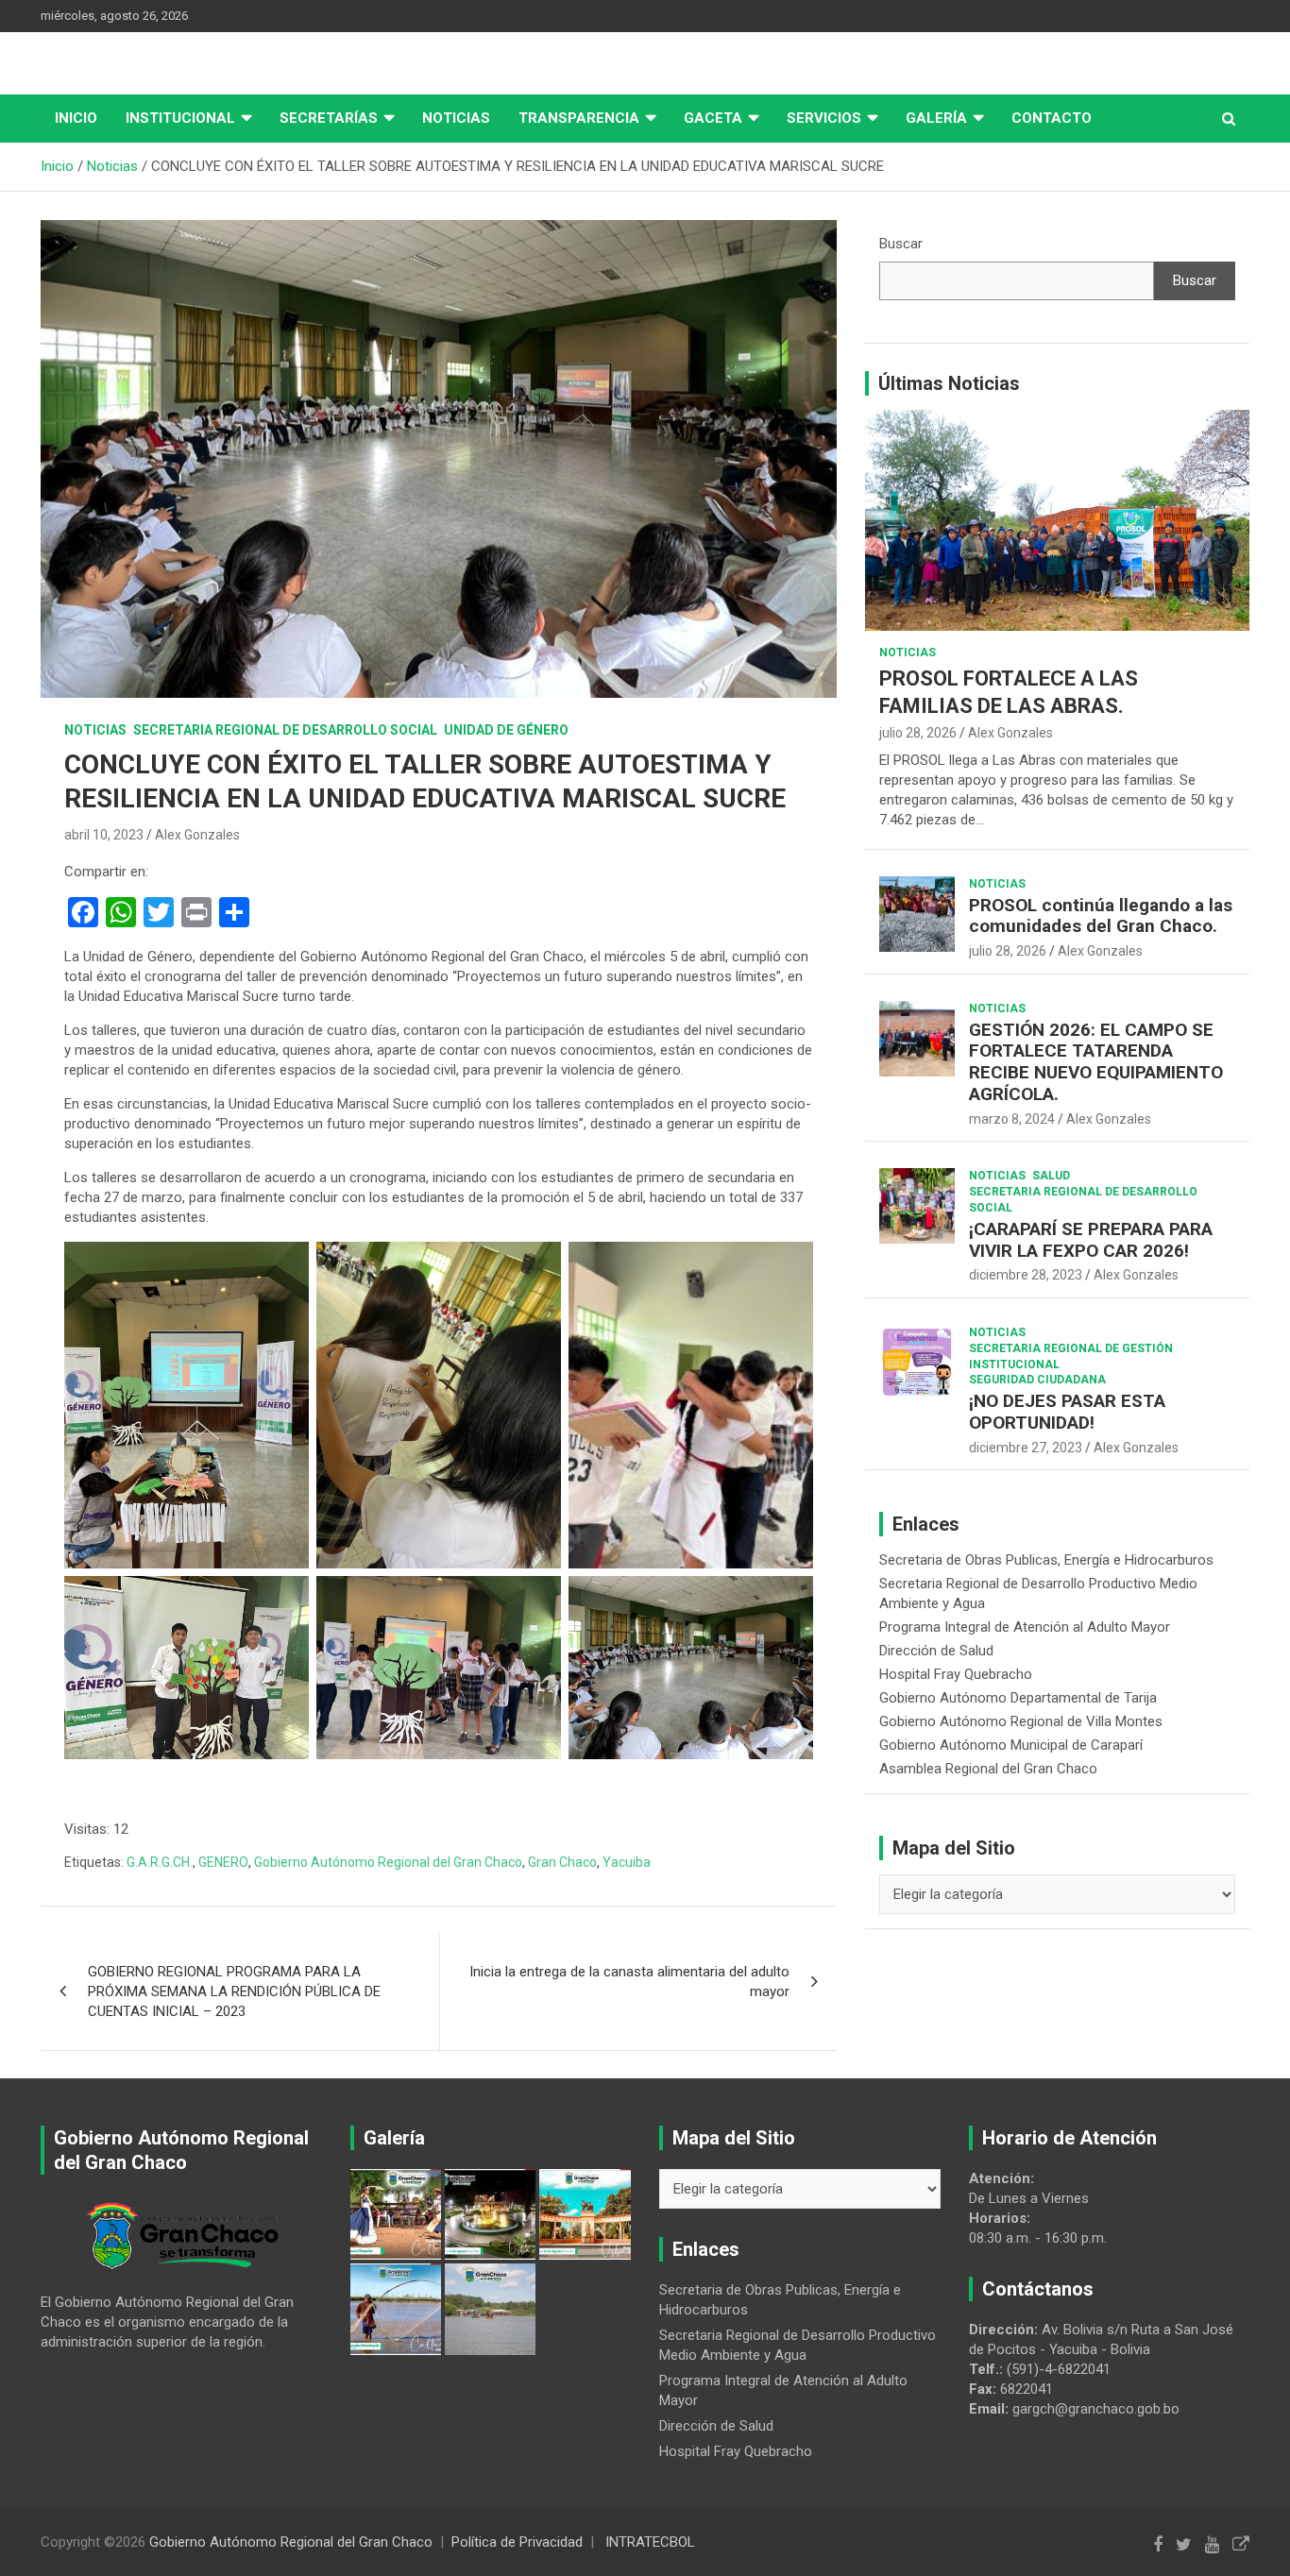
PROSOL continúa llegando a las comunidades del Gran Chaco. (1101, 916)
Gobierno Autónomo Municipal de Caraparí (1011, 1745)
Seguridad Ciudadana (1037, 1380)
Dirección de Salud (936, 1651)
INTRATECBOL (650, 2542)
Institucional (180, 118)
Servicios (824, 118)
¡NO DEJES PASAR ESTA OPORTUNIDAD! (1067, 1412)
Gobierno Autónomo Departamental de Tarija (1018, 1698)
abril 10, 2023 (104, 835)
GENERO (223, 1862)
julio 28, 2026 (918, 733)
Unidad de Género (506, 730)
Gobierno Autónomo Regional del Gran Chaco (388, 1862)
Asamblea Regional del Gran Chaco (988, 1769)
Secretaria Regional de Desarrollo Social (285, 730)
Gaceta (713, 118)
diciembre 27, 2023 (1026, 1448)
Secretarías (329, 118)
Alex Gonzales (197, 835)
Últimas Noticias (949, 383)
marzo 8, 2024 (1012, 1119)
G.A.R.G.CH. (160, 1862)
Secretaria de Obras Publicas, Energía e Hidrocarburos (1046, 1560)
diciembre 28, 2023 (1026, 1275)
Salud (1051, 1176)
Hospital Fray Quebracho (956, 1674)
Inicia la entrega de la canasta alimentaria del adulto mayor (629, 1982)
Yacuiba (627, 1862)
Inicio (76, 118)
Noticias (456, 118)
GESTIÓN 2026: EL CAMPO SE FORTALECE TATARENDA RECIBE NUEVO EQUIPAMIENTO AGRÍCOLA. (1096, 1062)
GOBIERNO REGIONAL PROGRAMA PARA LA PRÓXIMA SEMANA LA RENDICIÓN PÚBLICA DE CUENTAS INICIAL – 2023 (234, 1991)
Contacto (1052, 118)
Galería (936, 118)
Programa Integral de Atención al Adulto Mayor (1025, 1627)
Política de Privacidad (517, 2542)
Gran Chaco (562, 1862)
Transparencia (579, 118)
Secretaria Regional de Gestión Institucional (1071, 1356)
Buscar (901, 244)
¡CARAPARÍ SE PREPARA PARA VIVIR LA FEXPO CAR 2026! (1091, 1240)
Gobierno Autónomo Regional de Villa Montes (1021, 1721)
